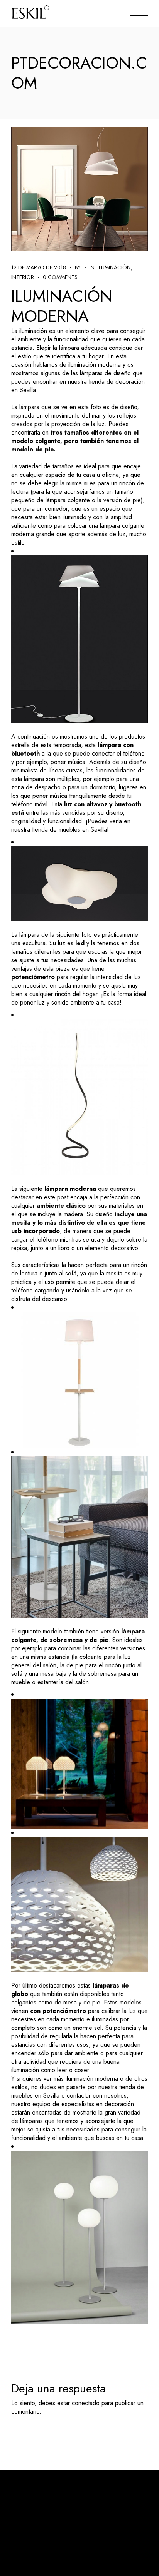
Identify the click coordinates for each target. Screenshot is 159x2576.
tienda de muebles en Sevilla (69, 830)
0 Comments (60, 277)
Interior (23, 277)
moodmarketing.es (119, 2501)
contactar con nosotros (97, 2095)
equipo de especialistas (63, 2104)
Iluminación (114, 267)
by (78, 267)
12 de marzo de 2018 (39, 267)
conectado (86, 2403)
